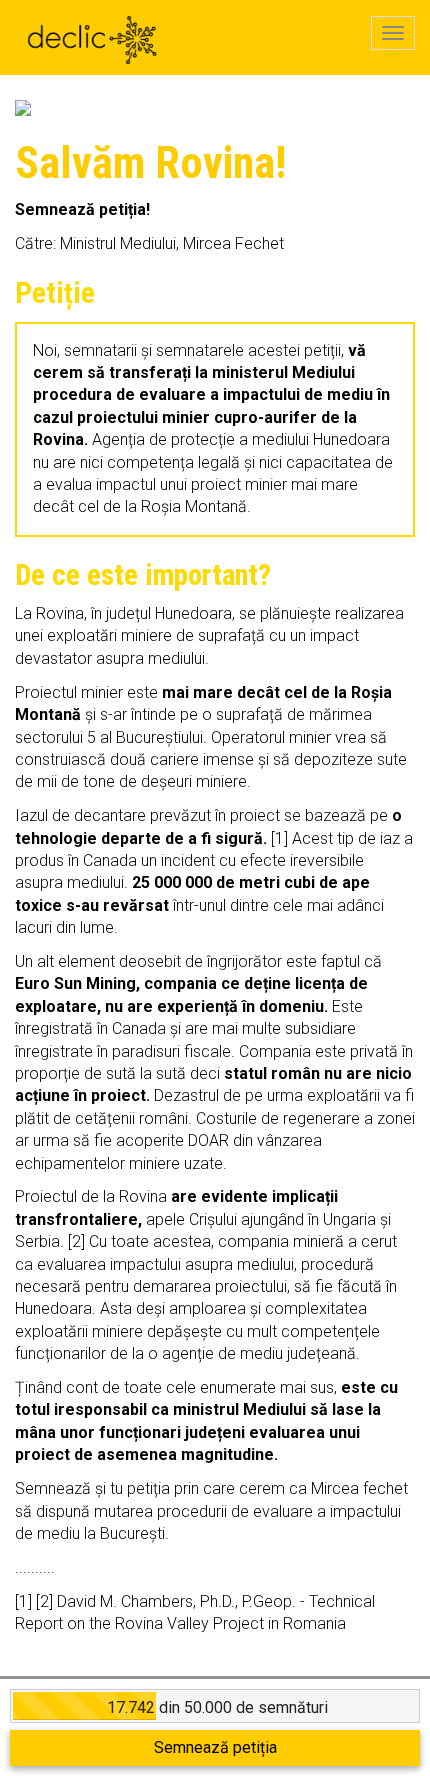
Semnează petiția (215, 1747)
